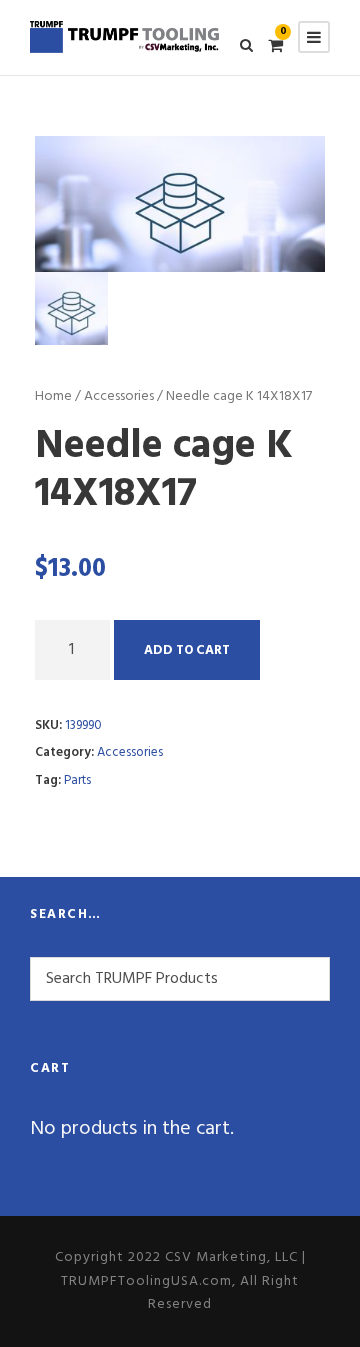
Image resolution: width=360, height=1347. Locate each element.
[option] (180, 204)
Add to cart (187, 650)
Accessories (119, 396)
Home (53, 396)
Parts (77, 780)
